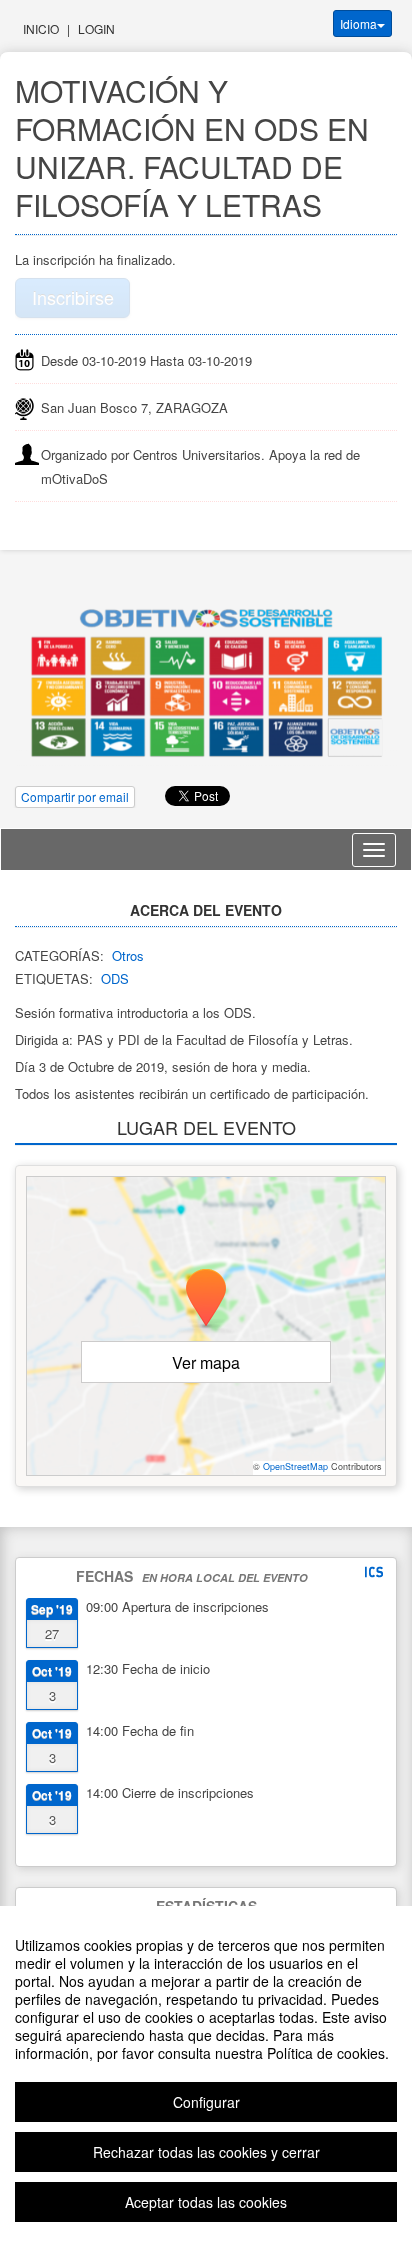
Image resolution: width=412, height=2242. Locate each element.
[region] (206, 2074)
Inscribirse (73, 297)
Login (96, 28)
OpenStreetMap (295, 1466)
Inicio (41, 28)
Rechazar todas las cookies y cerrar (206, 2152)
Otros (128, 955)
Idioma (358, 23)
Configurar (206, 2102)
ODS (115, 978)
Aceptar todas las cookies (206, 2202)
